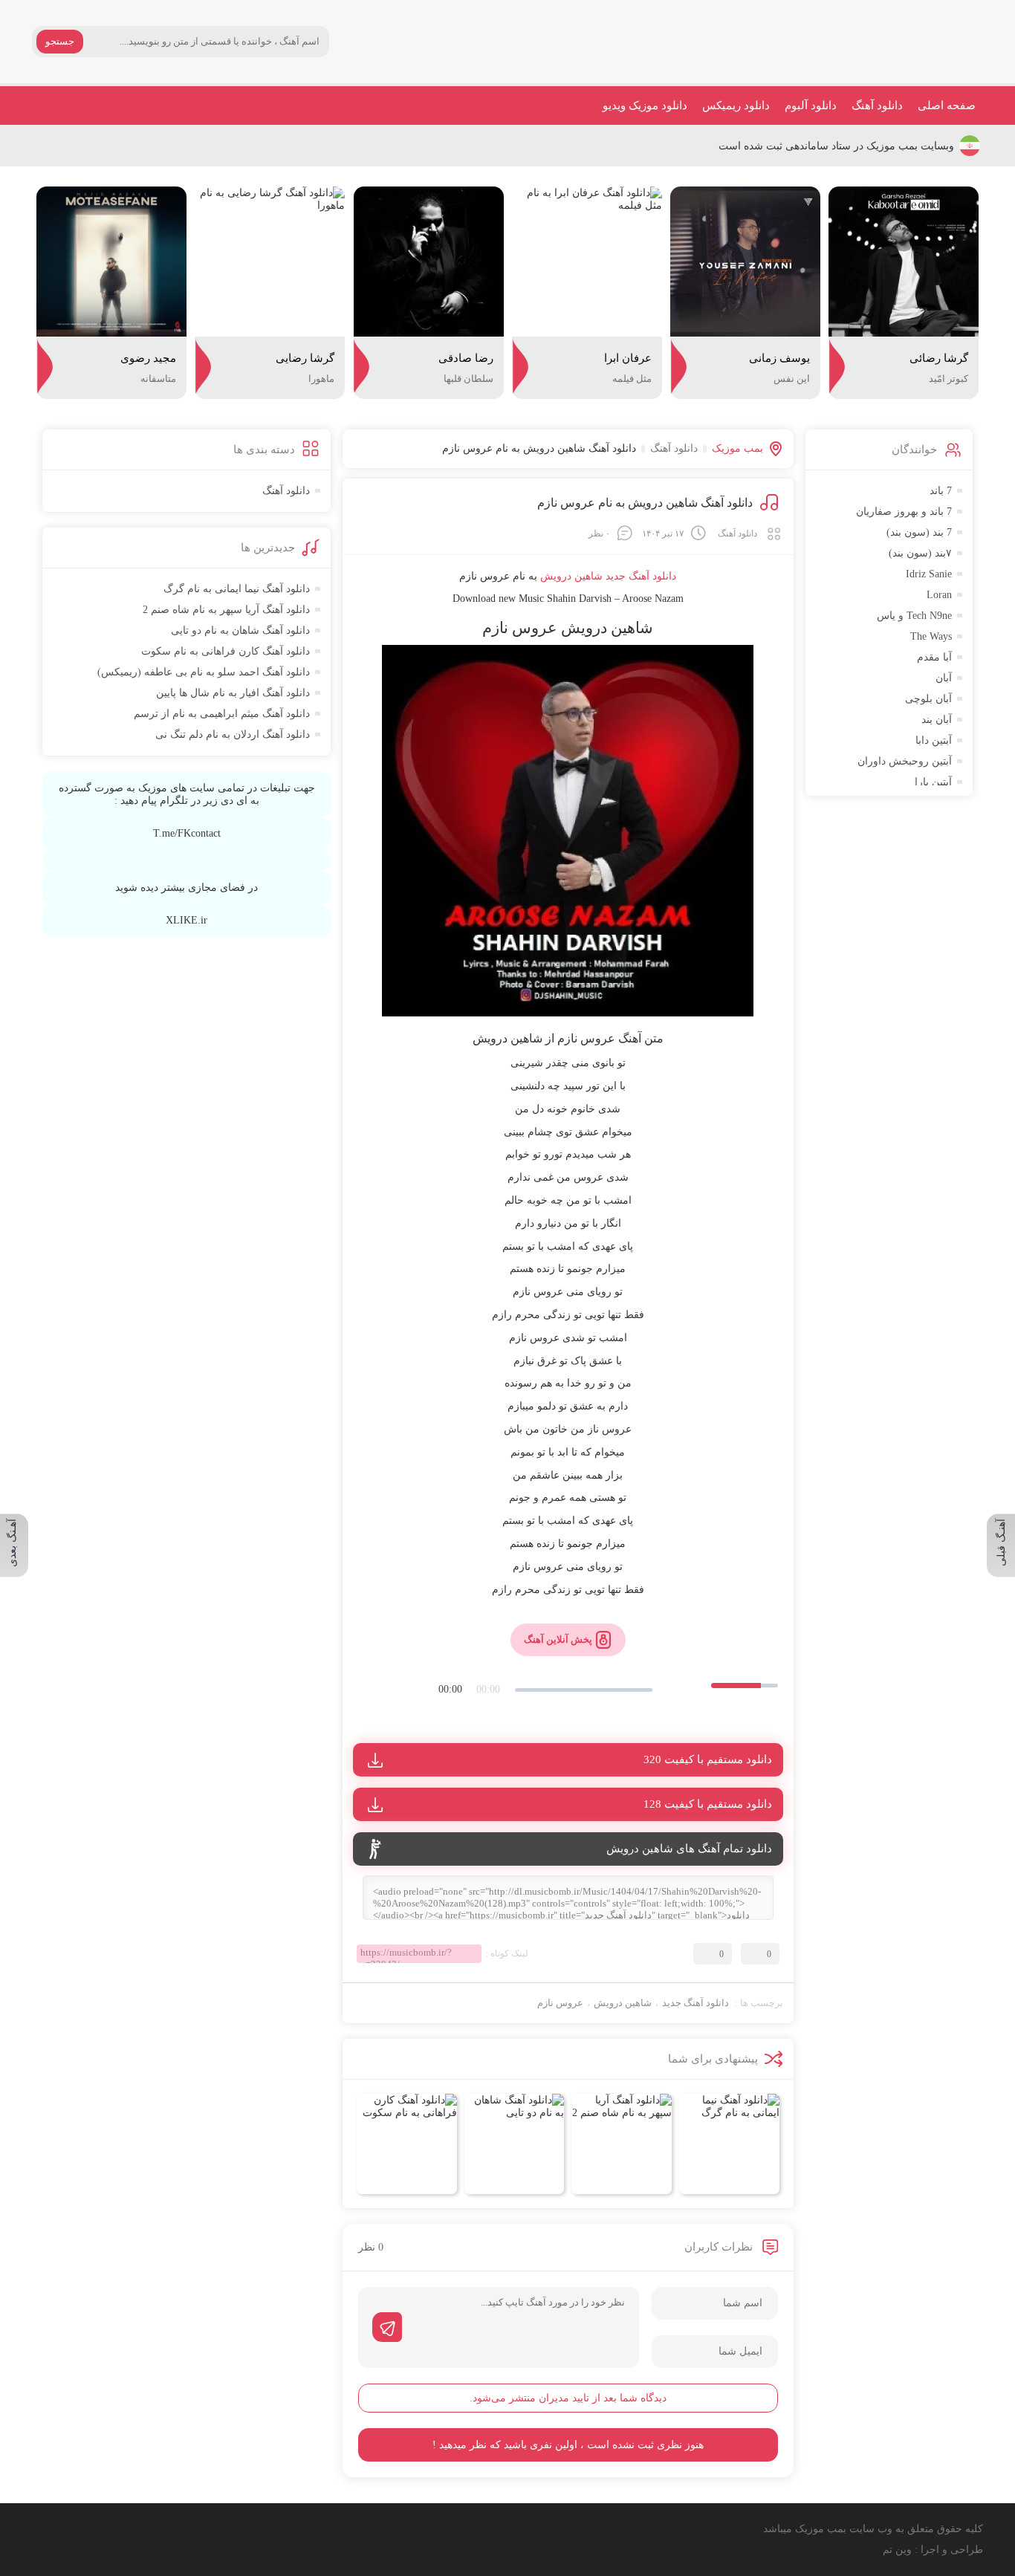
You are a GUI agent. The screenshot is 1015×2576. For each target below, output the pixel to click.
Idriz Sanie (929, 574)
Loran (939, 595)
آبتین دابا (934, 740)
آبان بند (937, 720)
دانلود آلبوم (811, 106)
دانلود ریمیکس (736, 106)
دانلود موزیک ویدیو (645, 106)
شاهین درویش (623, 2003)
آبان (944, 678)
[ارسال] (387, 2327)
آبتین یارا (933, 782)
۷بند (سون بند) (920, 553)
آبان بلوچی (928, 699)
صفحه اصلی (947, 106)
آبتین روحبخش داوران (905, 761)
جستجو (60, 41)
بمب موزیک (737, 448)
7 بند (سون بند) (919, 532)
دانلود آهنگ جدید (641, 576)
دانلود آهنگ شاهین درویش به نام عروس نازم (645, 503)
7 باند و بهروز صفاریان (904, 512)
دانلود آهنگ (877, 106)
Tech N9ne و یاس (914, 616)
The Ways (931, 636)
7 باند (941, 491)
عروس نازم (560, 2003)
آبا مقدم (934, 657)
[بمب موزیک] (927, 42)
